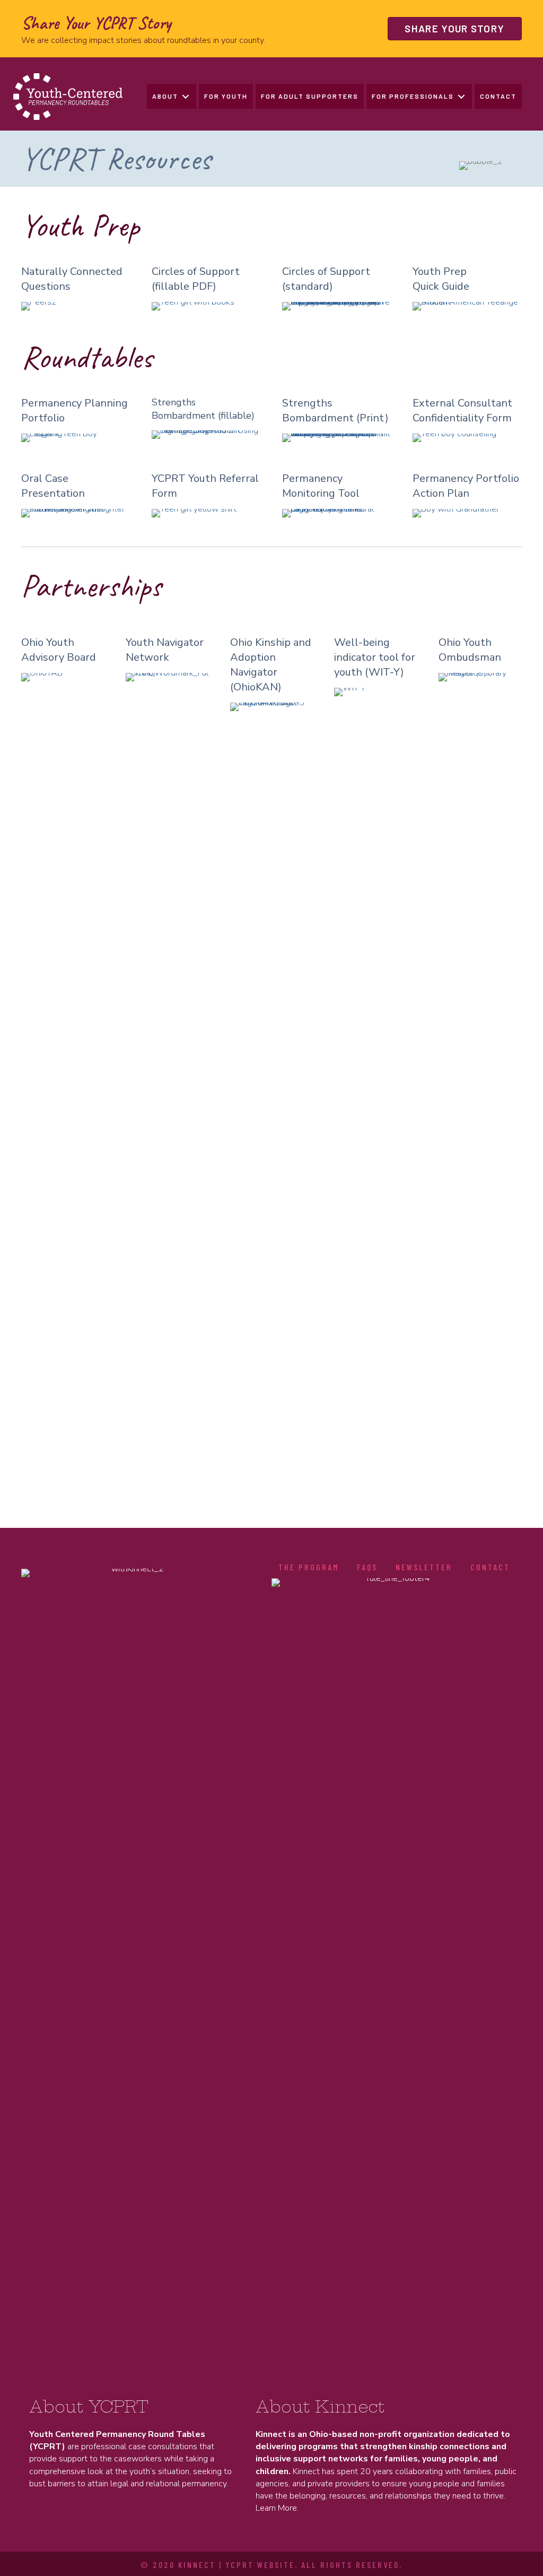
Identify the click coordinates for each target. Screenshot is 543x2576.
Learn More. (277, 2508)
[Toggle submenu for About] (186, 96)
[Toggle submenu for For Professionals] (461, 96)
